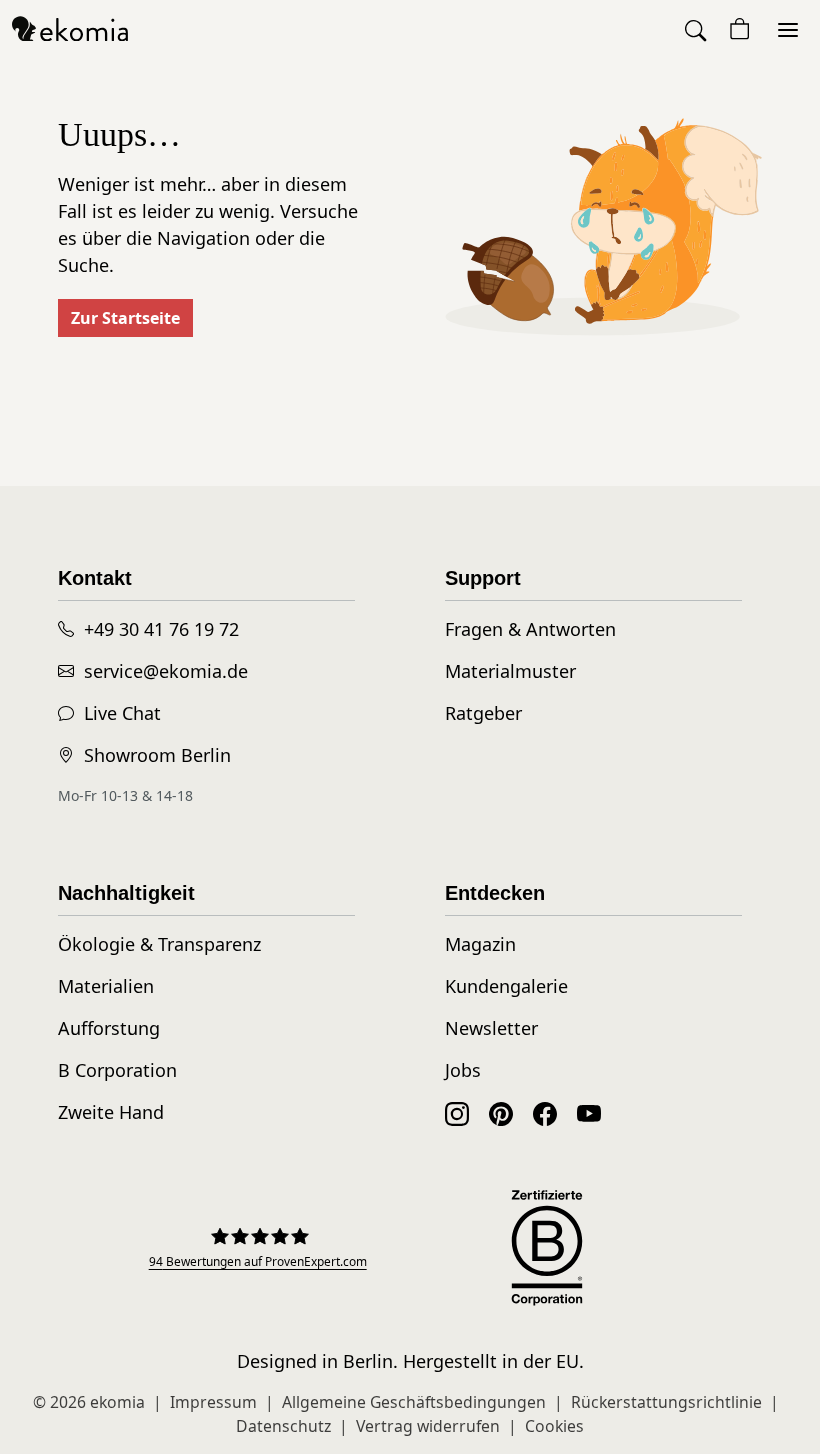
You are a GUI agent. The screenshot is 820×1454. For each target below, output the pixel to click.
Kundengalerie (506, 986)
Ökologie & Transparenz (159, 944)
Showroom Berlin (157, 755)
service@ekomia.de (166, 671)
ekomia (117, 1402)
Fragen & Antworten (530, 629)
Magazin (480, 944)
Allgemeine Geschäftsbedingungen (414, 1402)
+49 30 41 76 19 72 (161, 629)
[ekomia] (70, 28)
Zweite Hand (111, 1112)
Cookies (554, 1426)
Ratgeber (483, 713)
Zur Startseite (125, 318)
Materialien (106, 986)
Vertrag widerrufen (428, 1426)
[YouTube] (589, 1112)
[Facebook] (545, 1112)
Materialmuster (510, 671)
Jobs (463, 1070)
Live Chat (122, 713)
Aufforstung (109, 1028)
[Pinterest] (501, 1112)
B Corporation (117, 1070)
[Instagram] (457, 1112)
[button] (697, 29)
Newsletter (491, 1028)
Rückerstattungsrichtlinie (666, 1402)
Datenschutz (283, 1426)
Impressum (213, 1402)
